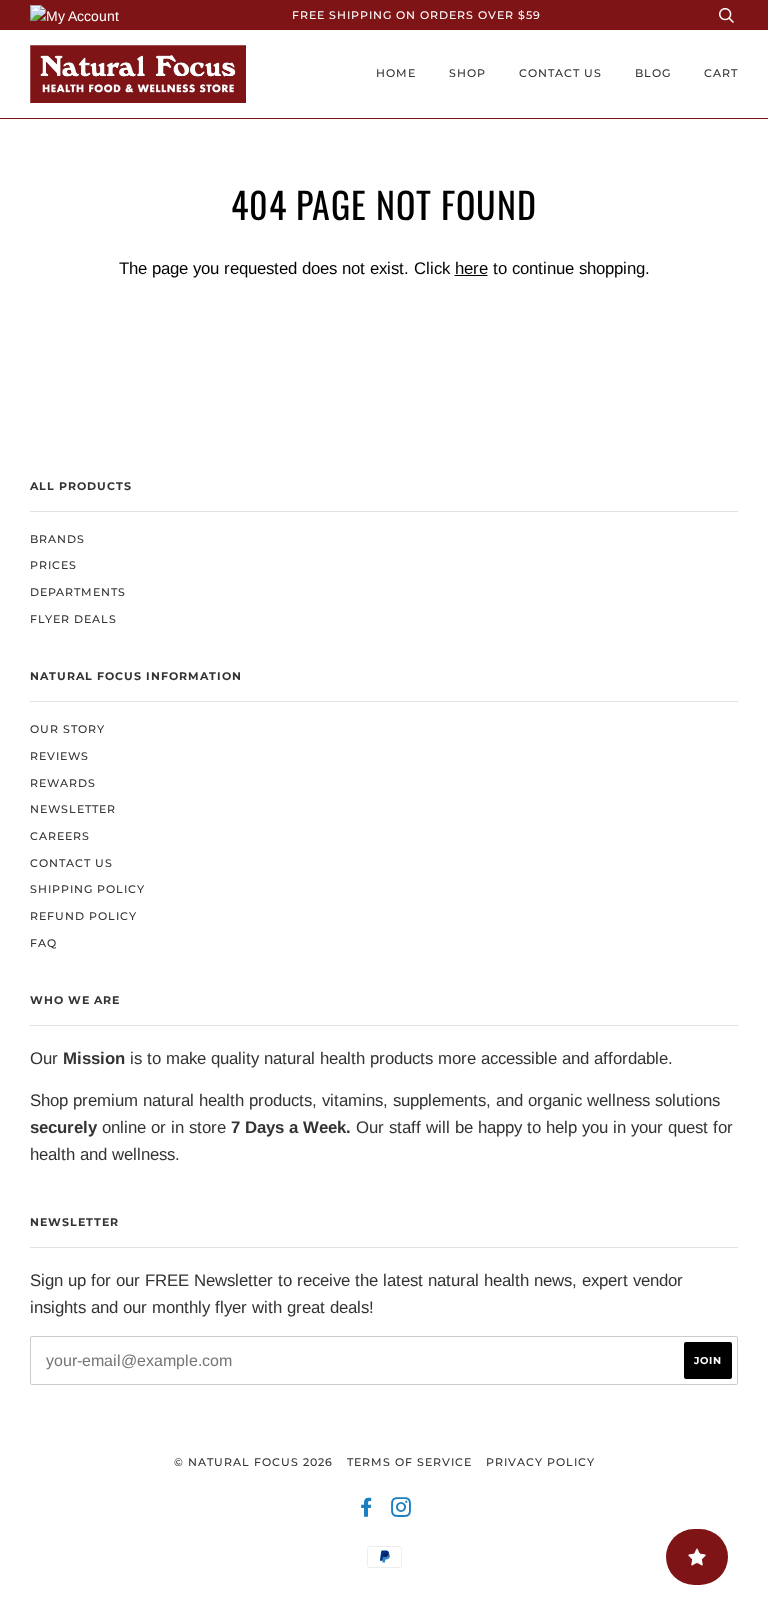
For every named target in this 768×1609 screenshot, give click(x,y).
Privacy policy (540, 1462)
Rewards (63, 783)
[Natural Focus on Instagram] (401, 1511)
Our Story (67, 729)
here (471, 268)
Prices (53, 565)
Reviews (59, 756)
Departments (78, 592)
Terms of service (409, 1462)
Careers (60, 836)
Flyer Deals (73, 619)
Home (396, 73)
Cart (721, 73)
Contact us (560, 73)
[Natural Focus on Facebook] (366, 1511)
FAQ (43, 943)
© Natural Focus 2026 (253, 1462)
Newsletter (73, 809)
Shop (467, 73)
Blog (653, 73)
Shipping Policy (87, 889)
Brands (57, 539)
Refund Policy (83, 916)
